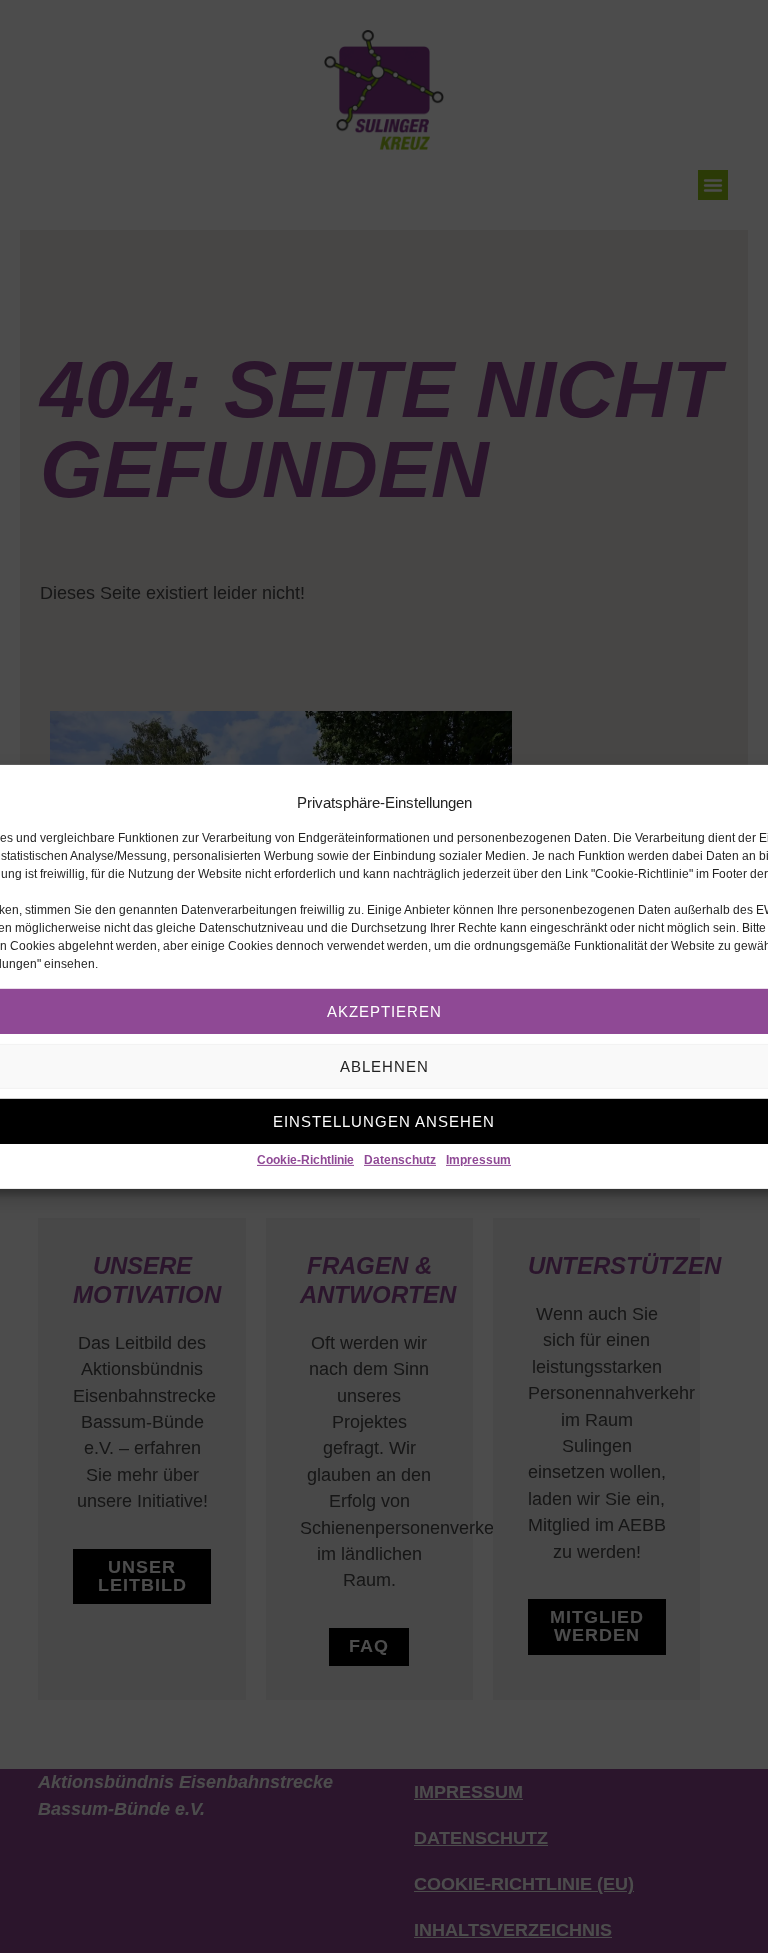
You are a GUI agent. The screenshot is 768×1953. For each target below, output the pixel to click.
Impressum (478, 1160)
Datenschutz (400, 1160)
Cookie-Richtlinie (305, 1160)
